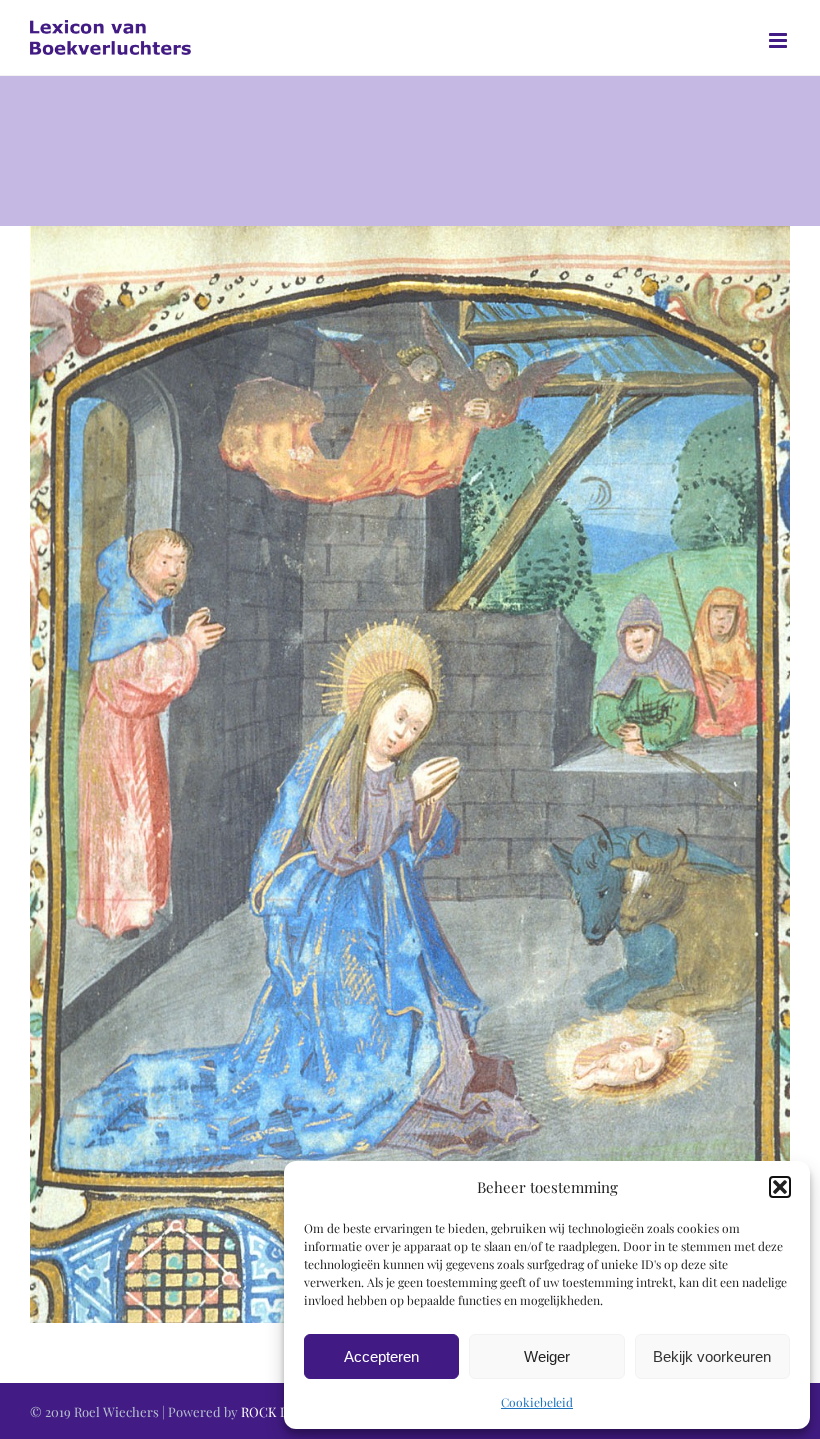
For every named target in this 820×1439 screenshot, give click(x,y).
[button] (780, 1187)
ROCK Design (281, 1411)
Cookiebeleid (537, 1402)
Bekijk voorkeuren (712, 1356)
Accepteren (381, 1356)
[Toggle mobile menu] (779, 40)
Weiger (547, 1356)
